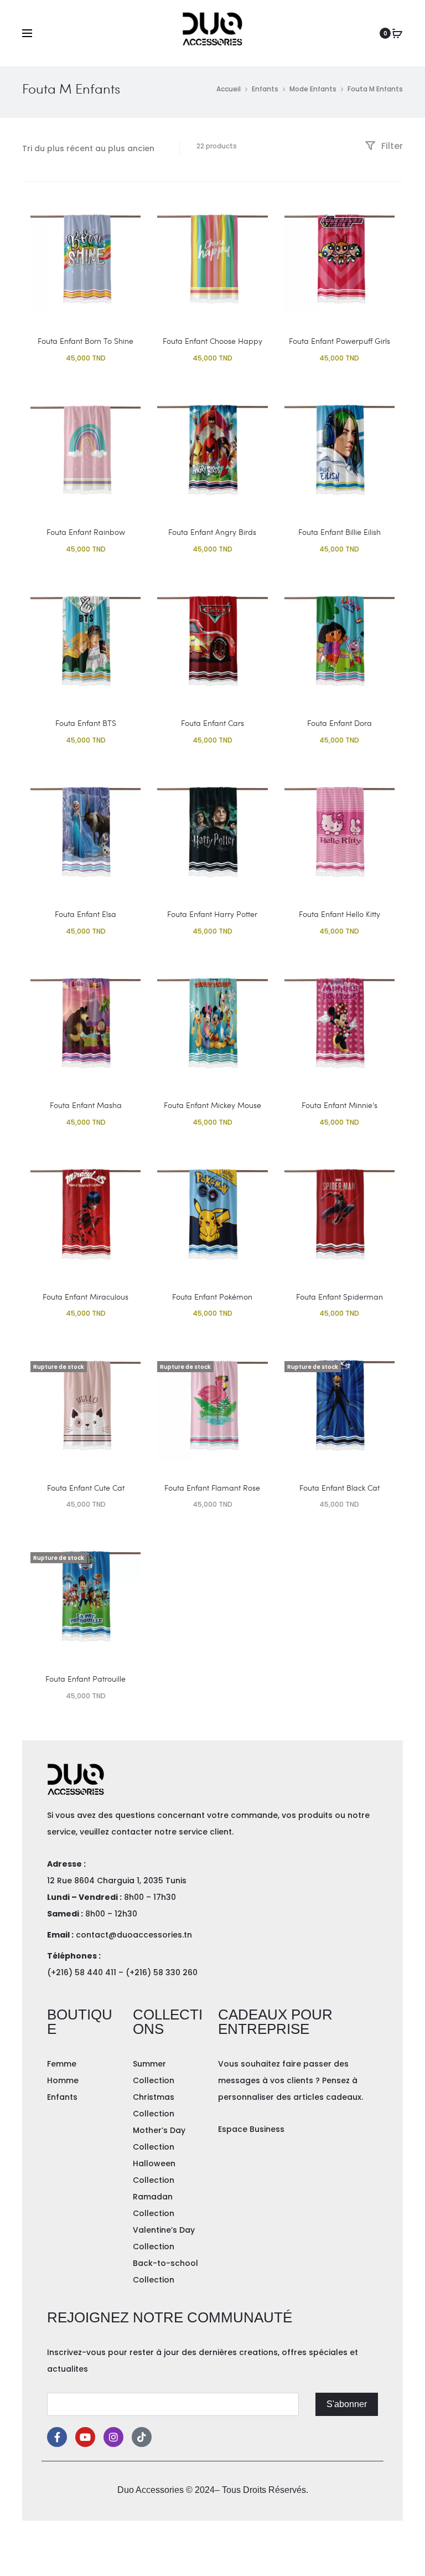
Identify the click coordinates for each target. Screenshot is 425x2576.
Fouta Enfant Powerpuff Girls (340, 341)
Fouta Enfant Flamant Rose (212, 1488)
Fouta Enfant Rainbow (86, 532)
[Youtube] (85, 2437)
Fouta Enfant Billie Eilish (340, 532)
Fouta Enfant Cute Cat (86, 1488)
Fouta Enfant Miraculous (85, 1297)
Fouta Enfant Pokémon (212, 1297)
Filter (391, 146)
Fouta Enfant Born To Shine (85, 341)
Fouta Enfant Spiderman (340, 1297)
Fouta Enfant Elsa (85, 914)
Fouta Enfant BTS (86, 723)
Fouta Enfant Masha (86, 1105)
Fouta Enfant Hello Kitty (340, 914)
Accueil (229, 89)
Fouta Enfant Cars (212, 723)
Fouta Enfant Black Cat (340, 1488)
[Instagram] (113, 2437)
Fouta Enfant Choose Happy (212, 341)
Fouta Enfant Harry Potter (212, 914)
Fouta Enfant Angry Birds (212, 532)
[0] (397, 33)
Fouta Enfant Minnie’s (340, 1105)
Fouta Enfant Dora (340, 723)
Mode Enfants (313, 89)
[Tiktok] (142, 2437)
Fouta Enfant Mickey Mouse (212, 1105)
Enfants (265, 89)
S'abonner (347, 2404)
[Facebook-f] (57, 2437)
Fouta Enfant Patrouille (85, 1679)
